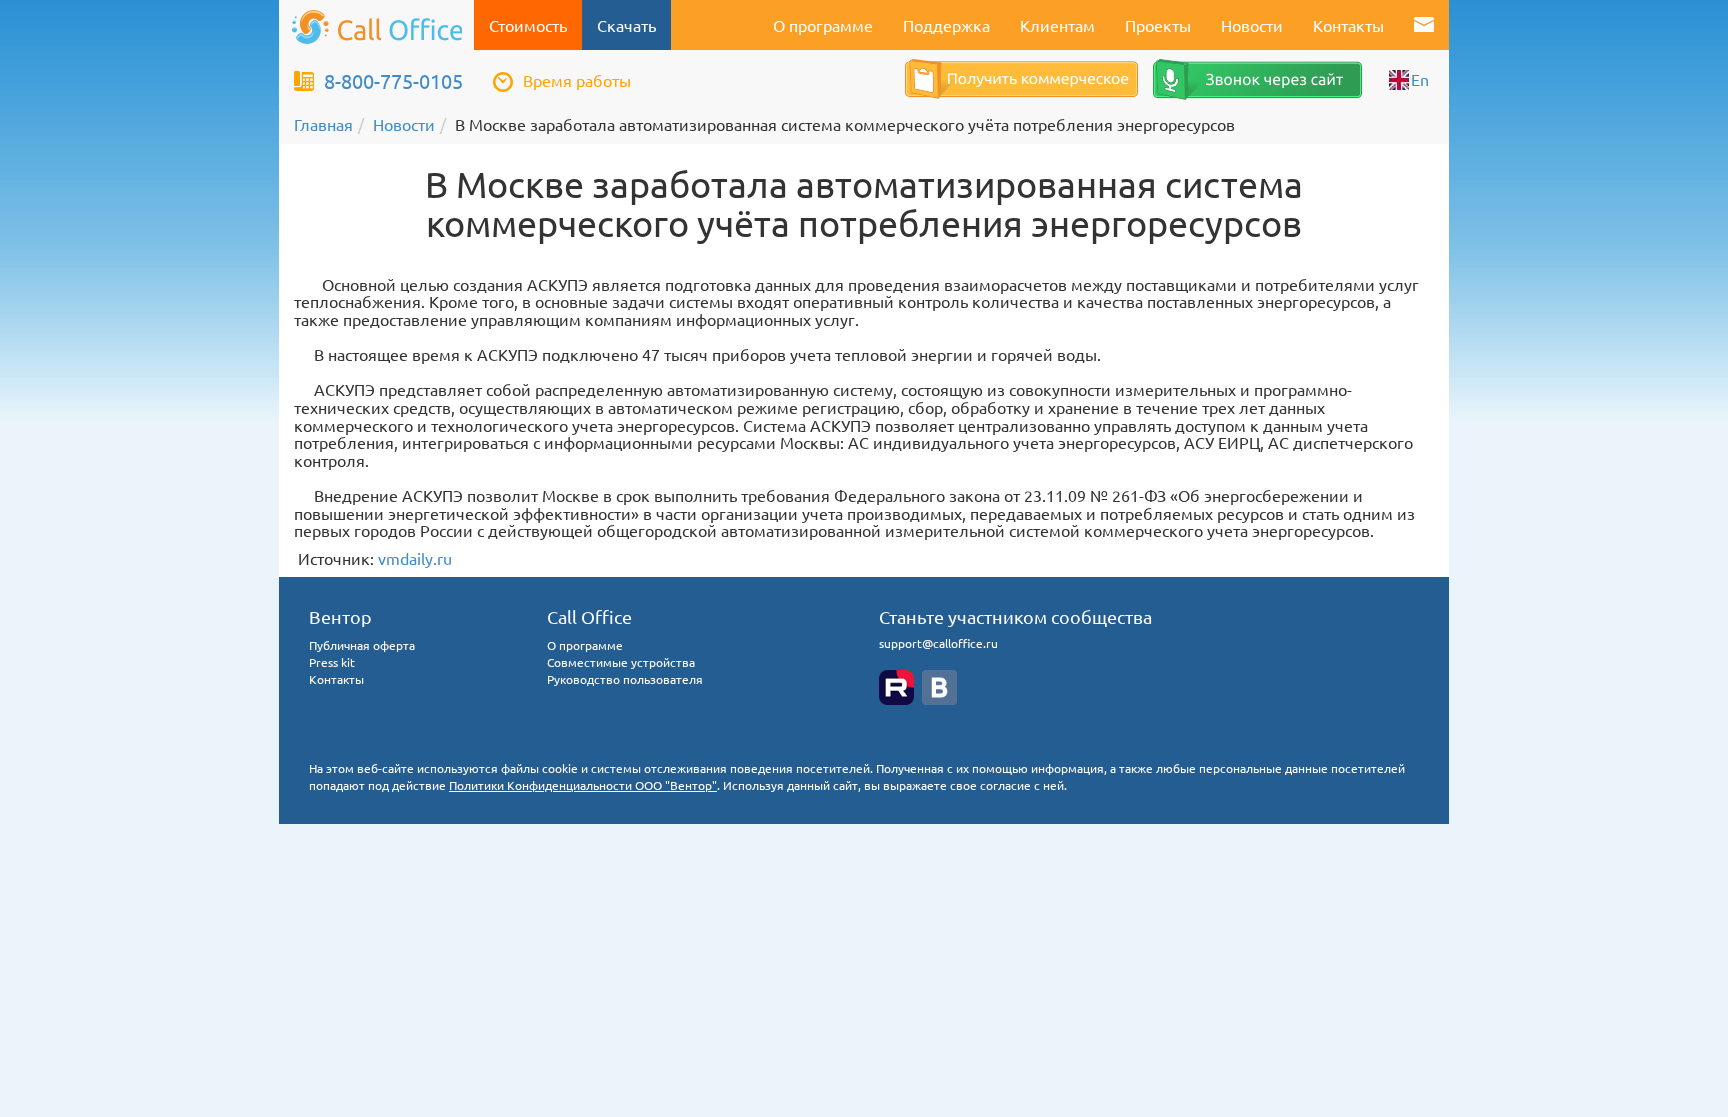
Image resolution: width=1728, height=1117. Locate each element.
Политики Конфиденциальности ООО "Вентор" (583, 785)
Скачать (626, 25)
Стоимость (528, 25)
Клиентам (1057, 25)
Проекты (1158, 25)
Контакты (1348, 25)
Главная (323, 124)
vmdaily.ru (415, 558)
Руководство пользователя (625, 679)
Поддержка (946, 25)
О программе (823, 25)
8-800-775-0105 (393, 80)
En (1420, 79)
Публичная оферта (362, 645)
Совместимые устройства (621, 662)
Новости (1252, 25)
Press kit (332, 662)
